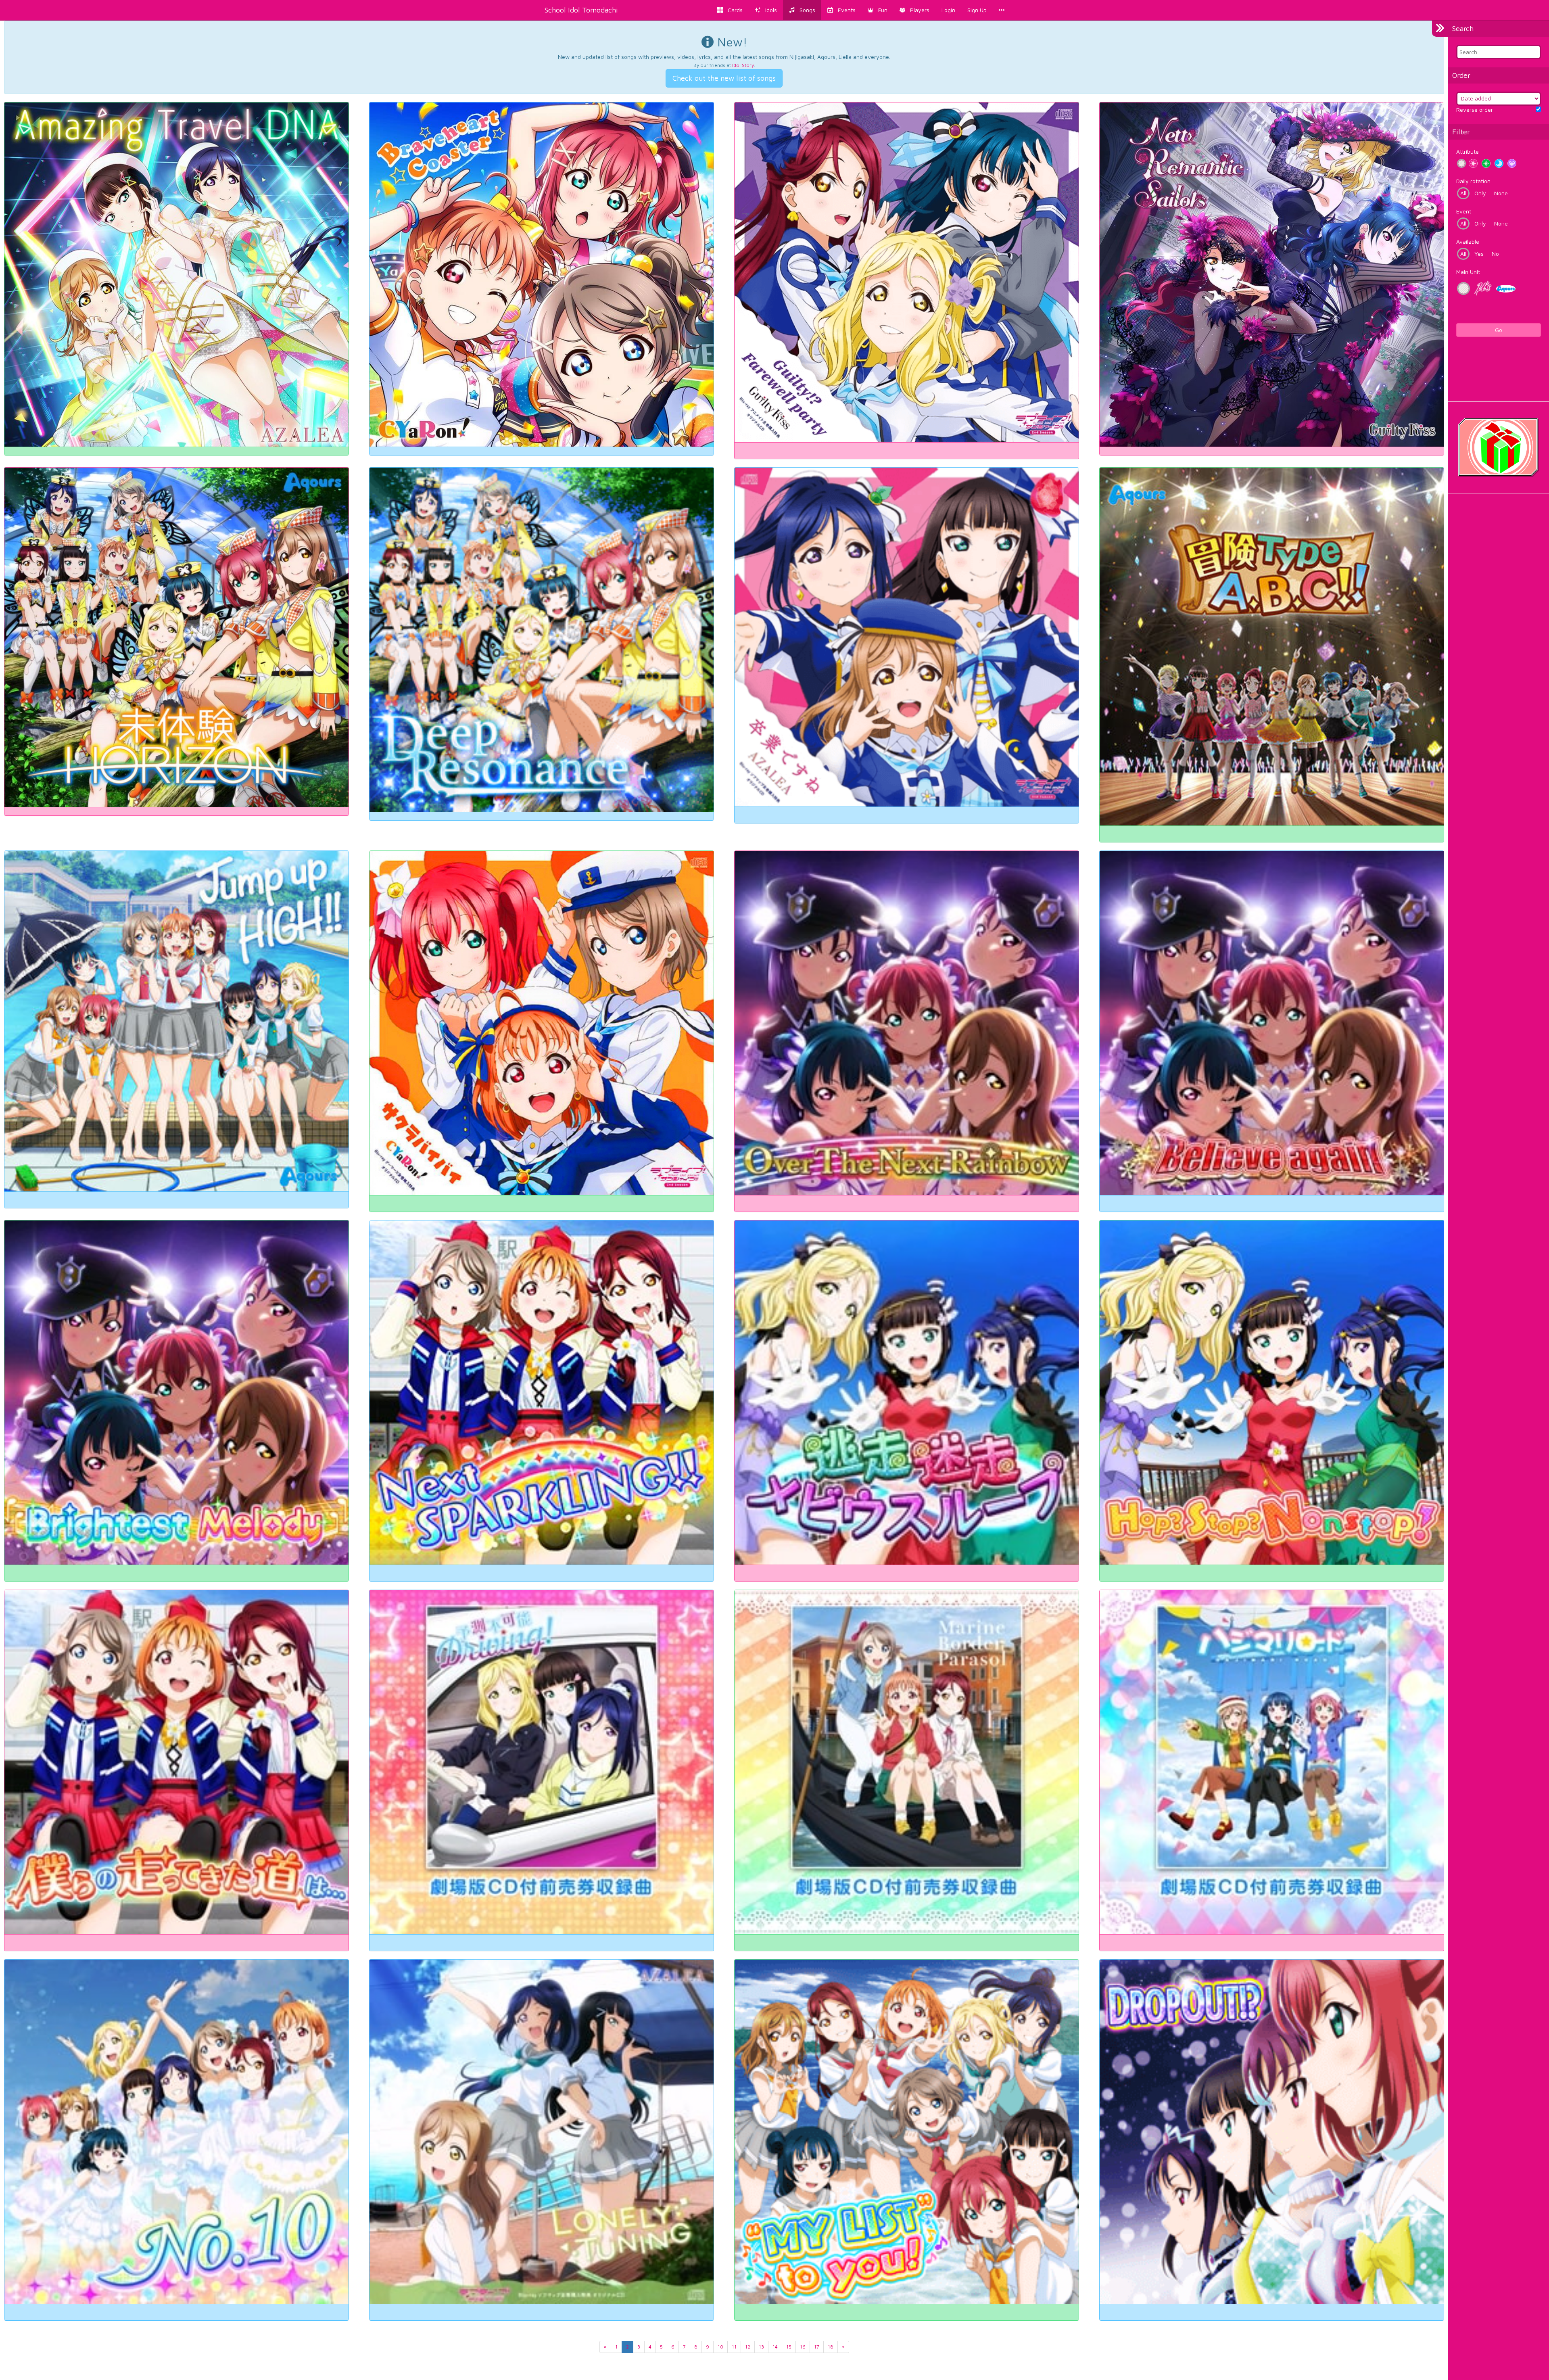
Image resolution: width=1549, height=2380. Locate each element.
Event (1464, 211)
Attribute (1468, 151)
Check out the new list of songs (724, 78)
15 (789, 2347)
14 (775, 2347)
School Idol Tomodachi (581, 10)
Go (1499, 330)
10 (720, 2347)
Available (1468, 241)
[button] (878, 10)
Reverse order (1475, 110)
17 (817, 2347)
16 (803, 2347)
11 (734, 2347)
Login (948, 10)
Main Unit (1468, 272)
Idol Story (743, 65)
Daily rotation (1473, 181)
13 (761, 2347)
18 (831, 2347)
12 (748, 2347)
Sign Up (977, 10)
